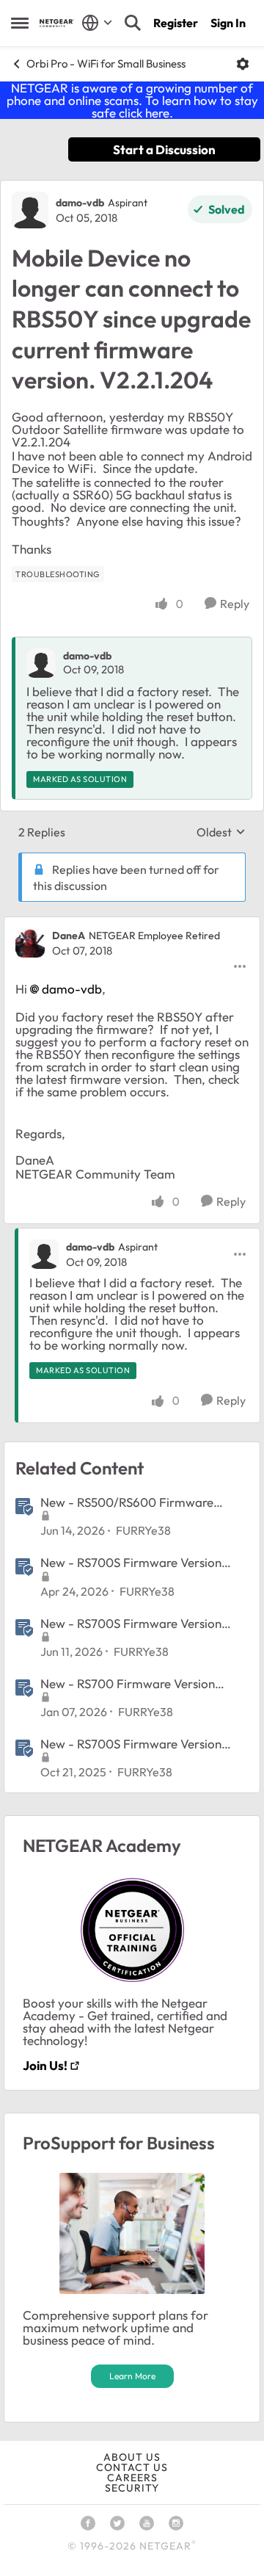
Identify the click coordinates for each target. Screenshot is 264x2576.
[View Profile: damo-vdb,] (41, 663)
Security (132, 2488)
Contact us (132, 2467)
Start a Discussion (164, 149)
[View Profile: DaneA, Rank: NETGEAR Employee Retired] (30, 943)
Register (176, 23)
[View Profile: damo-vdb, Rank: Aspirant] (30, 210)
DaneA (69, 936)
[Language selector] (97, 23)
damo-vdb (80, 203)
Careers (132, 2478)
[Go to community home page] (57, 23)
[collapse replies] (132, 924)
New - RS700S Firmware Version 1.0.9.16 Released (131, 1744)
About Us (132, 2457)
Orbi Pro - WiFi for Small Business (106, 64)
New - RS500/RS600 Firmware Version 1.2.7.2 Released (127, 1502)
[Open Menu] (243, 64)
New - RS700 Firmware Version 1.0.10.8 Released (128, 1684)
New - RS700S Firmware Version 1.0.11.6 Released (131, 1563)
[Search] (133, 23)
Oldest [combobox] (221, 832)
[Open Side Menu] (20, 23)
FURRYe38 (143, 1530)
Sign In (228, 23)
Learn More (132, 2376)
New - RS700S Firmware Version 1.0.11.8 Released (131, 1624)
